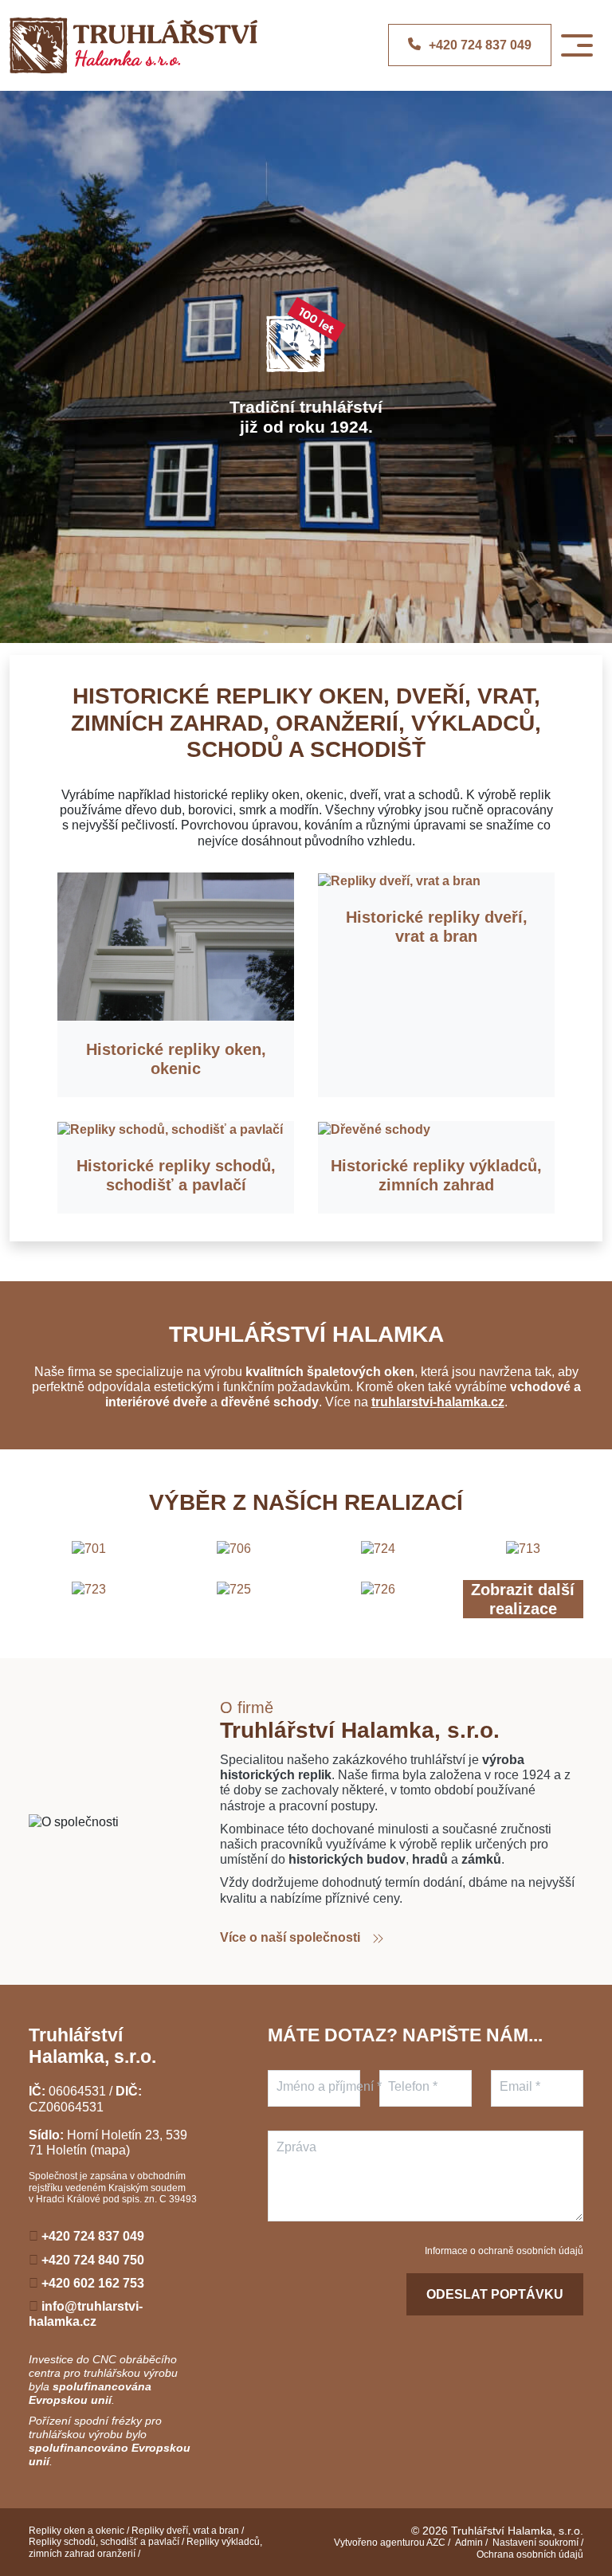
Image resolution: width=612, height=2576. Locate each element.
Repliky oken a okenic (76, 2531)
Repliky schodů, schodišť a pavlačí (104, 2542)
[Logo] (133, 45)
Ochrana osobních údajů (530, 2554)
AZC (436, 2543)
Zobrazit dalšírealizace (523, 1599)
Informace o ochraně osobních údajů (504, 2251)
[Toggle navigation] (577, 45)
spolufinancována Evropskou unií (90, 2393)
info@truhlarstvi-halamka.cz (86, 2314)
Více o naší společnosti (292, 1937)
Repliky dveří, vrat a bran (185, 2531)
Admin (469, 2543)
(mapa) (110, 2150)
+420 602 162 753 (91, 2283)
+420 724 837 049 (91, 2236)
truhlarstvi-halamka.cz (438, 1402)
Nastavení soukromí (535, 2543)
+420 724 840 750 (91, 2260)
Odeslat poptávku (495, 2294)
